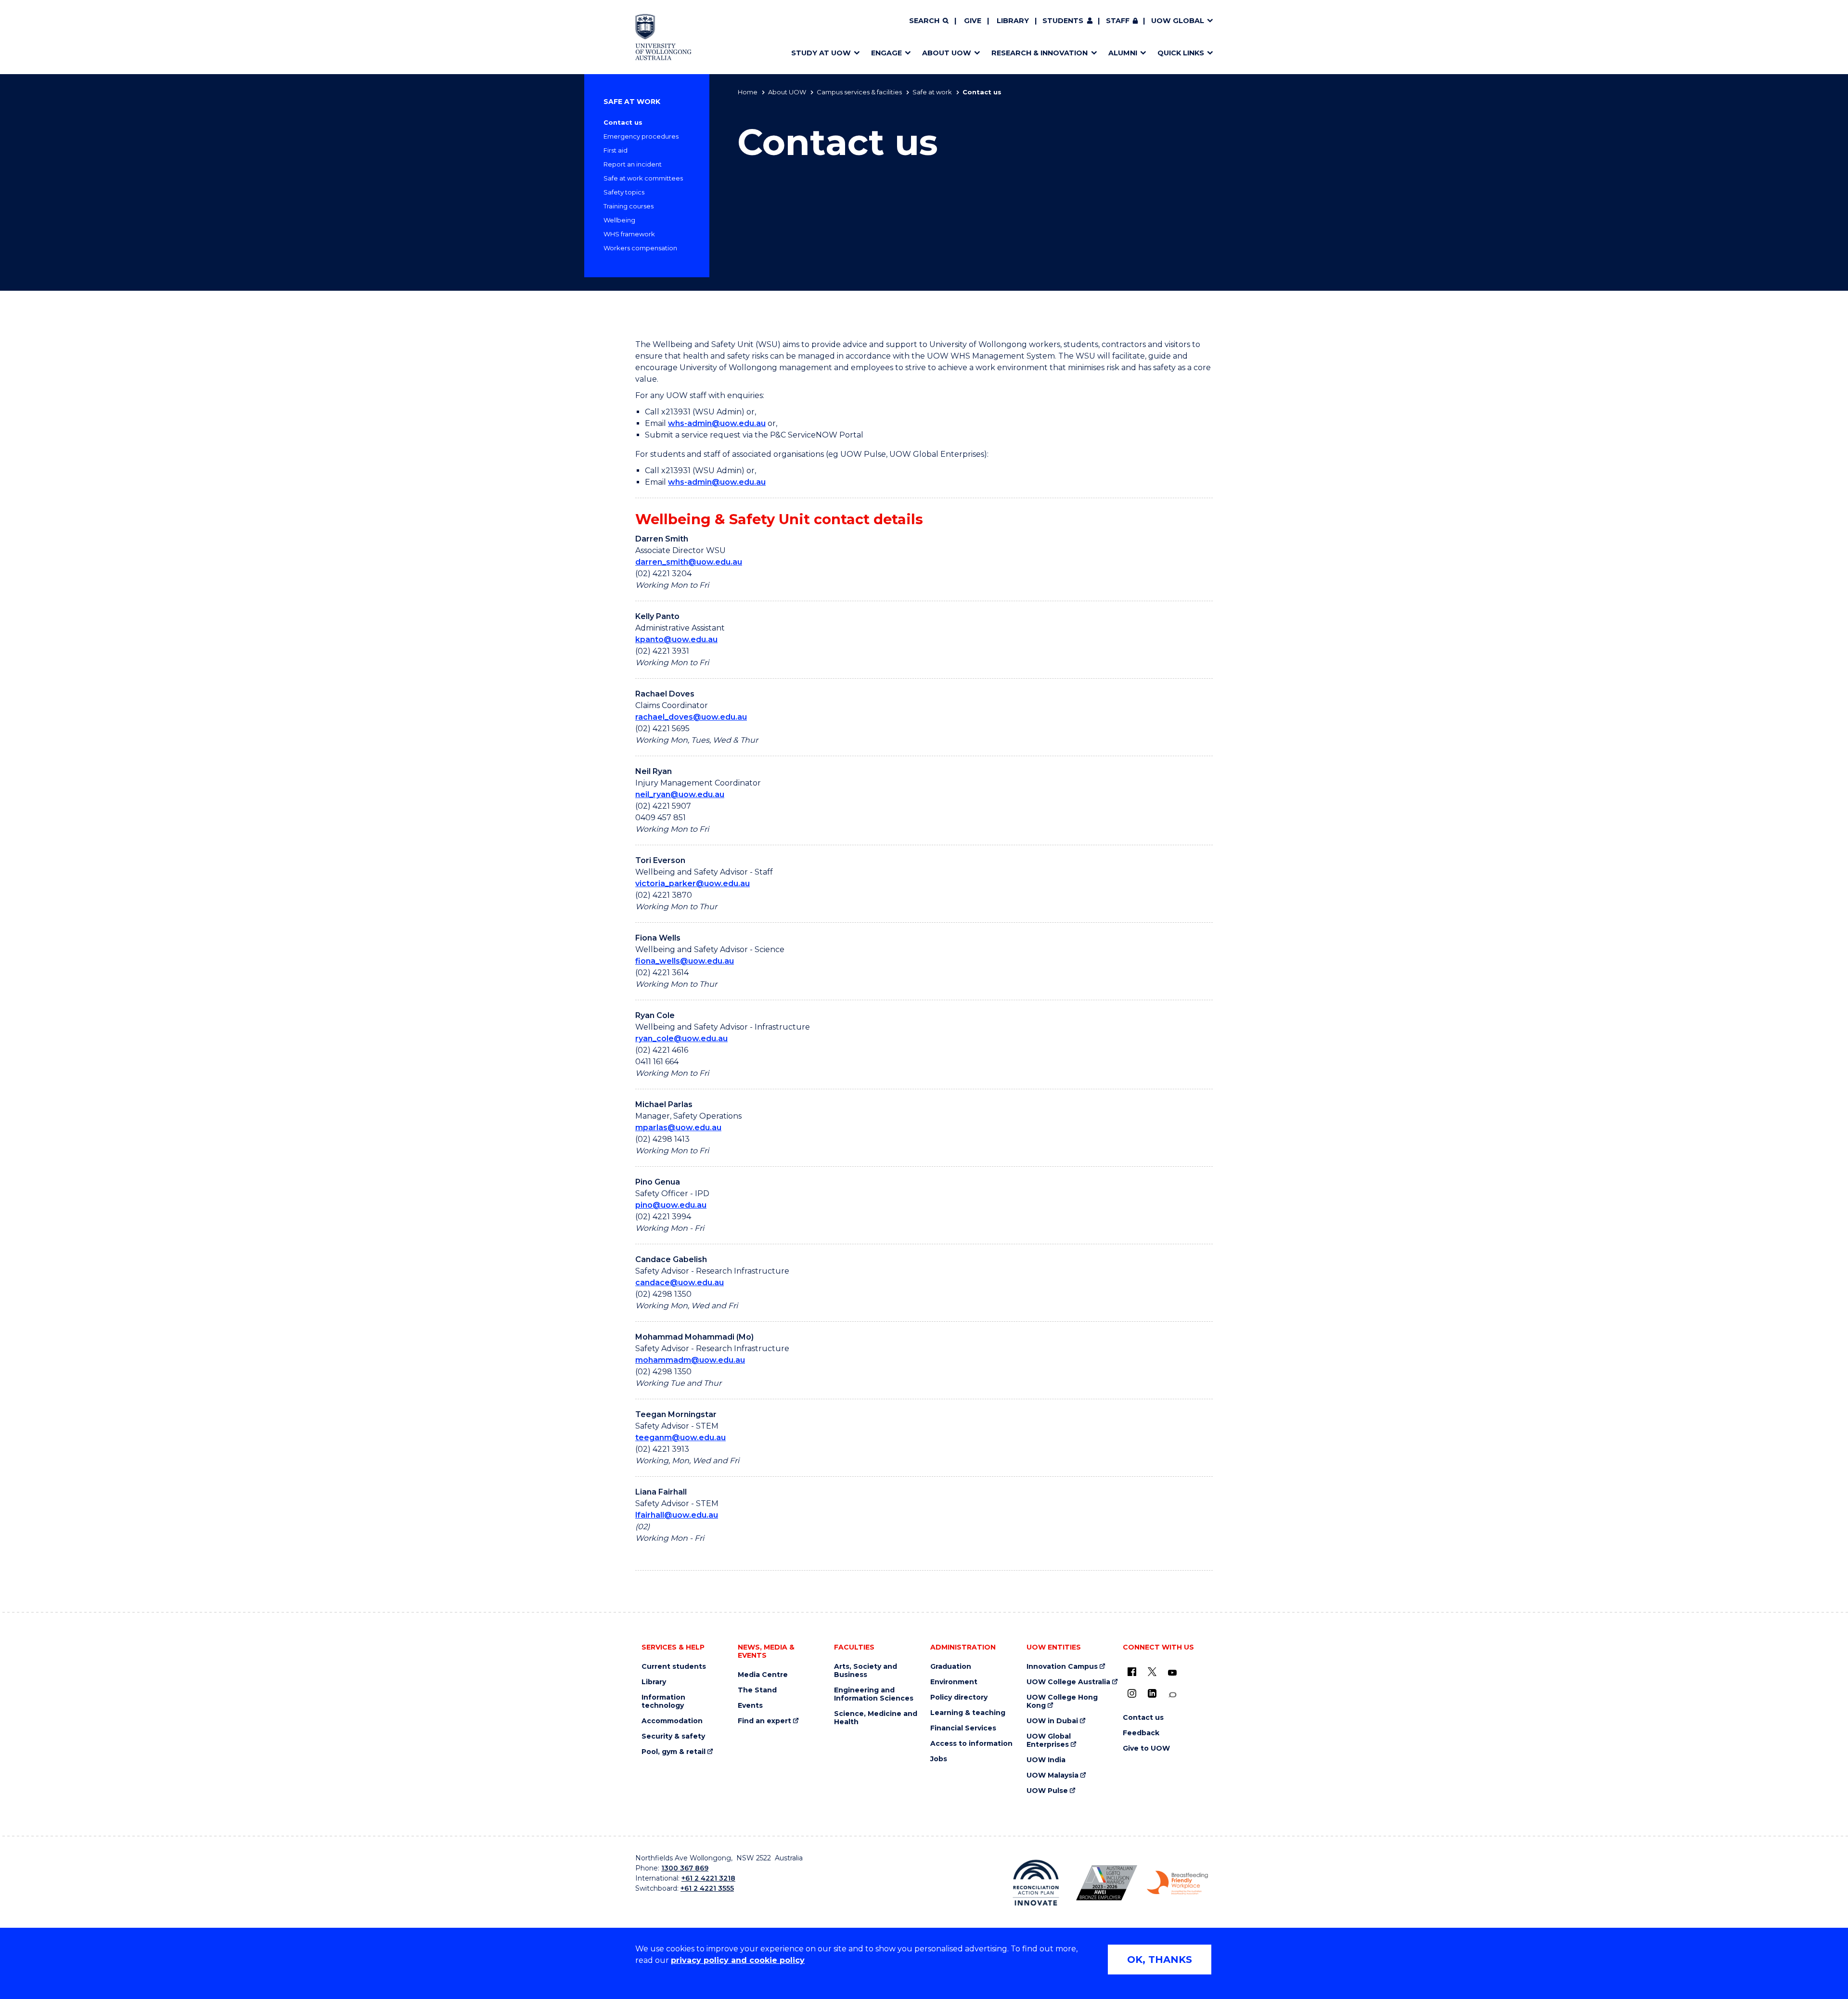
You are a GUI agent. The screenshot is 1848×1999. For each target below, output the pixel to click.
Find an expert (764, 1721)
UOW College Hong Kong (1062, 1702)
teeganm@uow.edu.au (680, 1438)
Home (748, 92)
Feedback (1141, 1733)
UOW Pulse (1047, 1791)
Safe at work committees (643, 178)
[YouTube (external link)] (1172, 1673)
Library (1013, 21)
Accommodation (672, 1721)
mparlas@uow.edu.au (678, 1128)
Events (750, 1706)
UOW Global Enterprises (1049, 1741)
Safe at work (932, 92)
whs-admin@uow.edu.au (717, 423)
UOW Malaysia (1052, 1775)
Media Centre (763, 1675)
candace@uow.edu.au (680, 1283)
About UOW (787, 92)
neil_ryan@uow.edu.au (680, 794)
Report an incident (633, 164)
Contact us (623, 122)
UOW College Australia (1068, 1682)
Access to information (971, 1744)
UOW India (1046, 1760)
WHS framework (629, 234)
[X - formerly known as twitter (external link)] (1152, 1672)
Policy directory (959, 1697)
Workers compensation (640, 248)
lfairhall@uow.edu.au (677, 1515)
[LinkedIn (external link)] (1152, 1693)
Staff (1118, 21)
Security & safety (673, 1736)
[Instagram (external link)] (1132, 1693)
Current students (674, 1667)
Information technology (663, 1702)
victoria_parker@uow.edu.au (693, 883)
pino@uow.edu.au (671, 1205)
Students (1063, 21)
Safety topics (624, 192)
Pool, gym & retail (674, 1752)
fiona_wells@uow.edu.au (685, 961)
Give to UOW (1146, 1748)
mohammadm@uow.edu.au (690, 1360)
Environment (954, 1682)
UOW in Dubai (1052, 1721)
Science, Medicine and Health (876, 1718)
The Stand (757, 1690)
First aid (616, 150)
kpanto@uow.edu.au (676, 639)
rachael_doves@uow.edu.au (691, 717)
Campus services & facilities (859, 92)
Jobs (939, 1759)
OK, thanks (1160, 1960)
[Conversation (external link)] (1172, 1695)
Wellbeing (619, 220)
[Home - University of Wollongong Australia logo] (663, 37)
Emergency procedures (641, 136)
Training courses (629, 206)
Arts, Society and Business (866, 1671)
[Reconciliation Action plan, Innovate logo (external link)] (1036, 1883)
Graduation (951, 1667)
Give (973, 21)
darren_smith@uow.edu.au (689, 562)
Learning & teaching (968, 1713)
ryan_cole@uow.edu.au (681, 1038)
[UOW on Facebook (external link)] (1132, 1672)
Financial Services (963, 1728)
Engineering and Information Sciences (874, 1694)
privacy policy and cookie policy (738, 1960)
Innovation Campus (1062, 1667)
